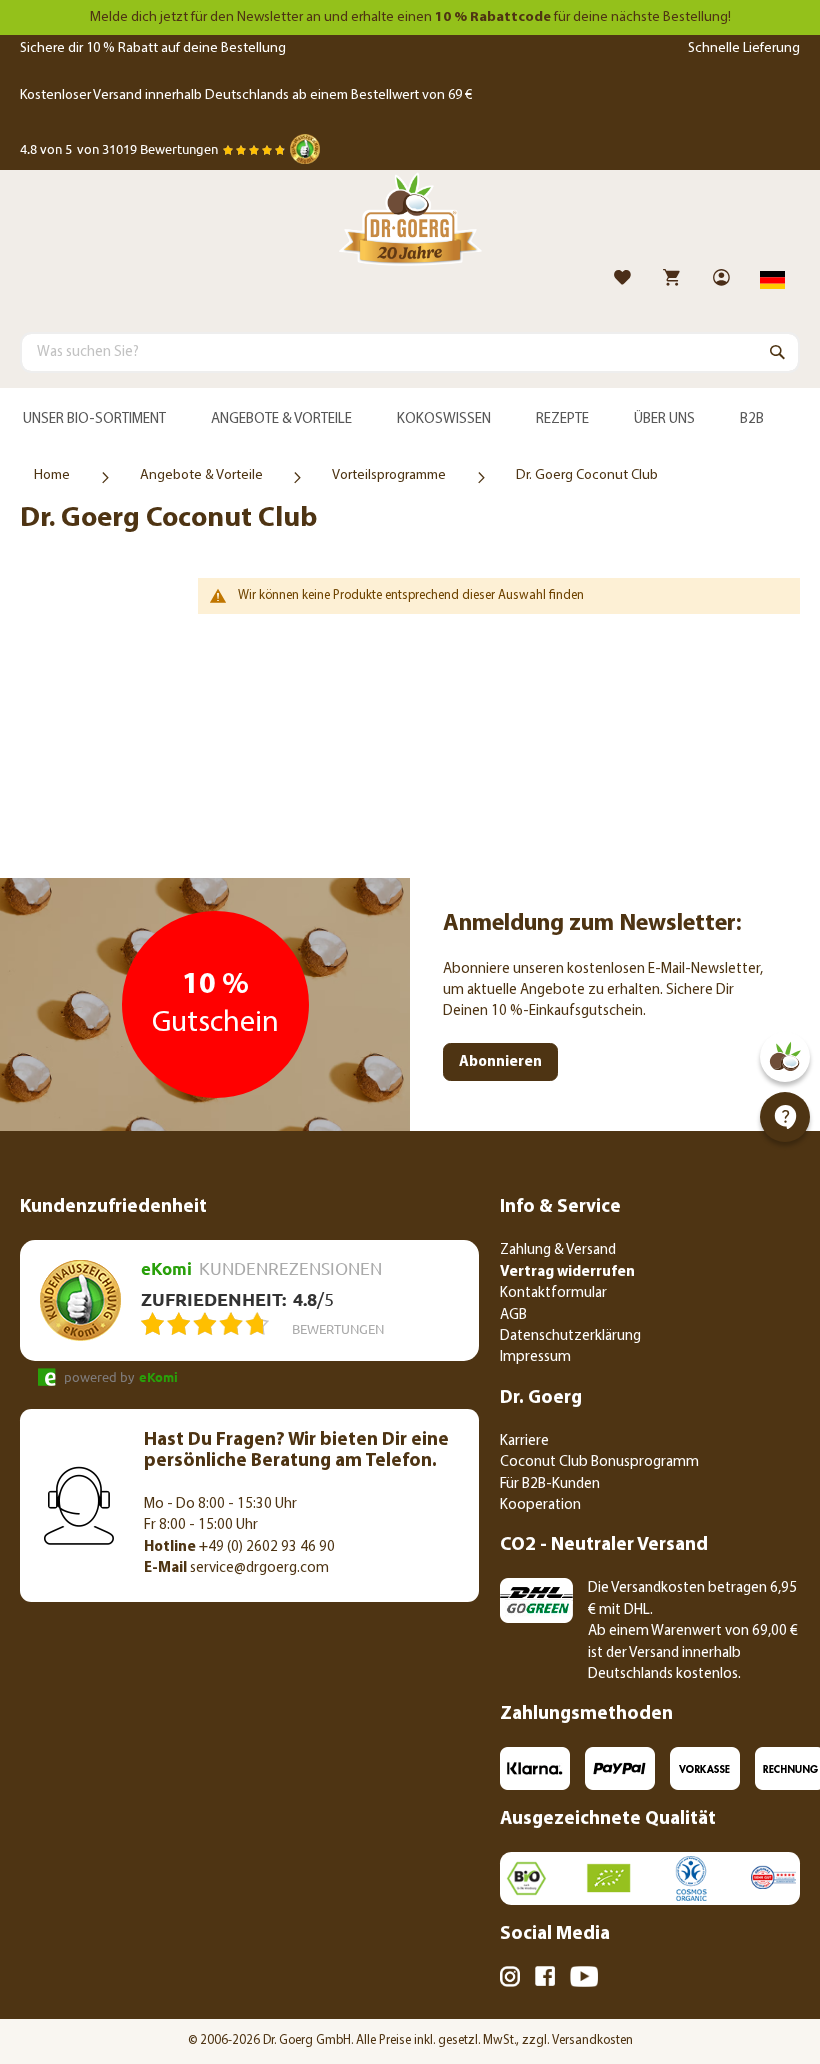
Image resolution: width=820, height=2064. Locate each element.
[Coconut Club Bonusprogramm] (785, 1057)
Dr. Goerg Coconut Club (587, 475)
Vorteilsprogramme (389, 475)
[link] (723, 280)
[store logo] (410, 224)
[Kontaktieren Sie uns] (785, 1117)
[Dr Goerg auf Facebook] (545, 1979)
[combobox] (410, 352)
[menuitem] (94, 420)
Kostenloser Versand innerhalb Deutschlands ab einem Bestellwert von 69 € (246, 95)
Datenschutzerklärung (570, 1336)
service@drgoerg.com (236, 1568)
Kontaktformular (553, 1293)
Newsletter (270, 17)
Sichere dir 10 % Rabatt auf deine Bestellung (153, 48)
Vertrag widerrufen (567, 1272)
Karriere (524, 1441)
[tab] (410, 420)
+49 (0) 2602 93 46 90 (239, 1547)
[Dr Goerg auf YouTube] (584, 1980)
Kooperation (540, 1505)
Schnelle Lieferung (744, 48)
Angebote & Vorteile (201, 475)
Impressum (535, 1357)
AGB (513, 1315)
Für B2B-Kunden (550, 1484)
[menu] (410, 420)
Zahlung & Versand (558, 1250)
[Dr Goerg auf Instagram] (510, 1980)
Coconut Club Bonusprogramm (599, 1462)
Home (52, 475)
